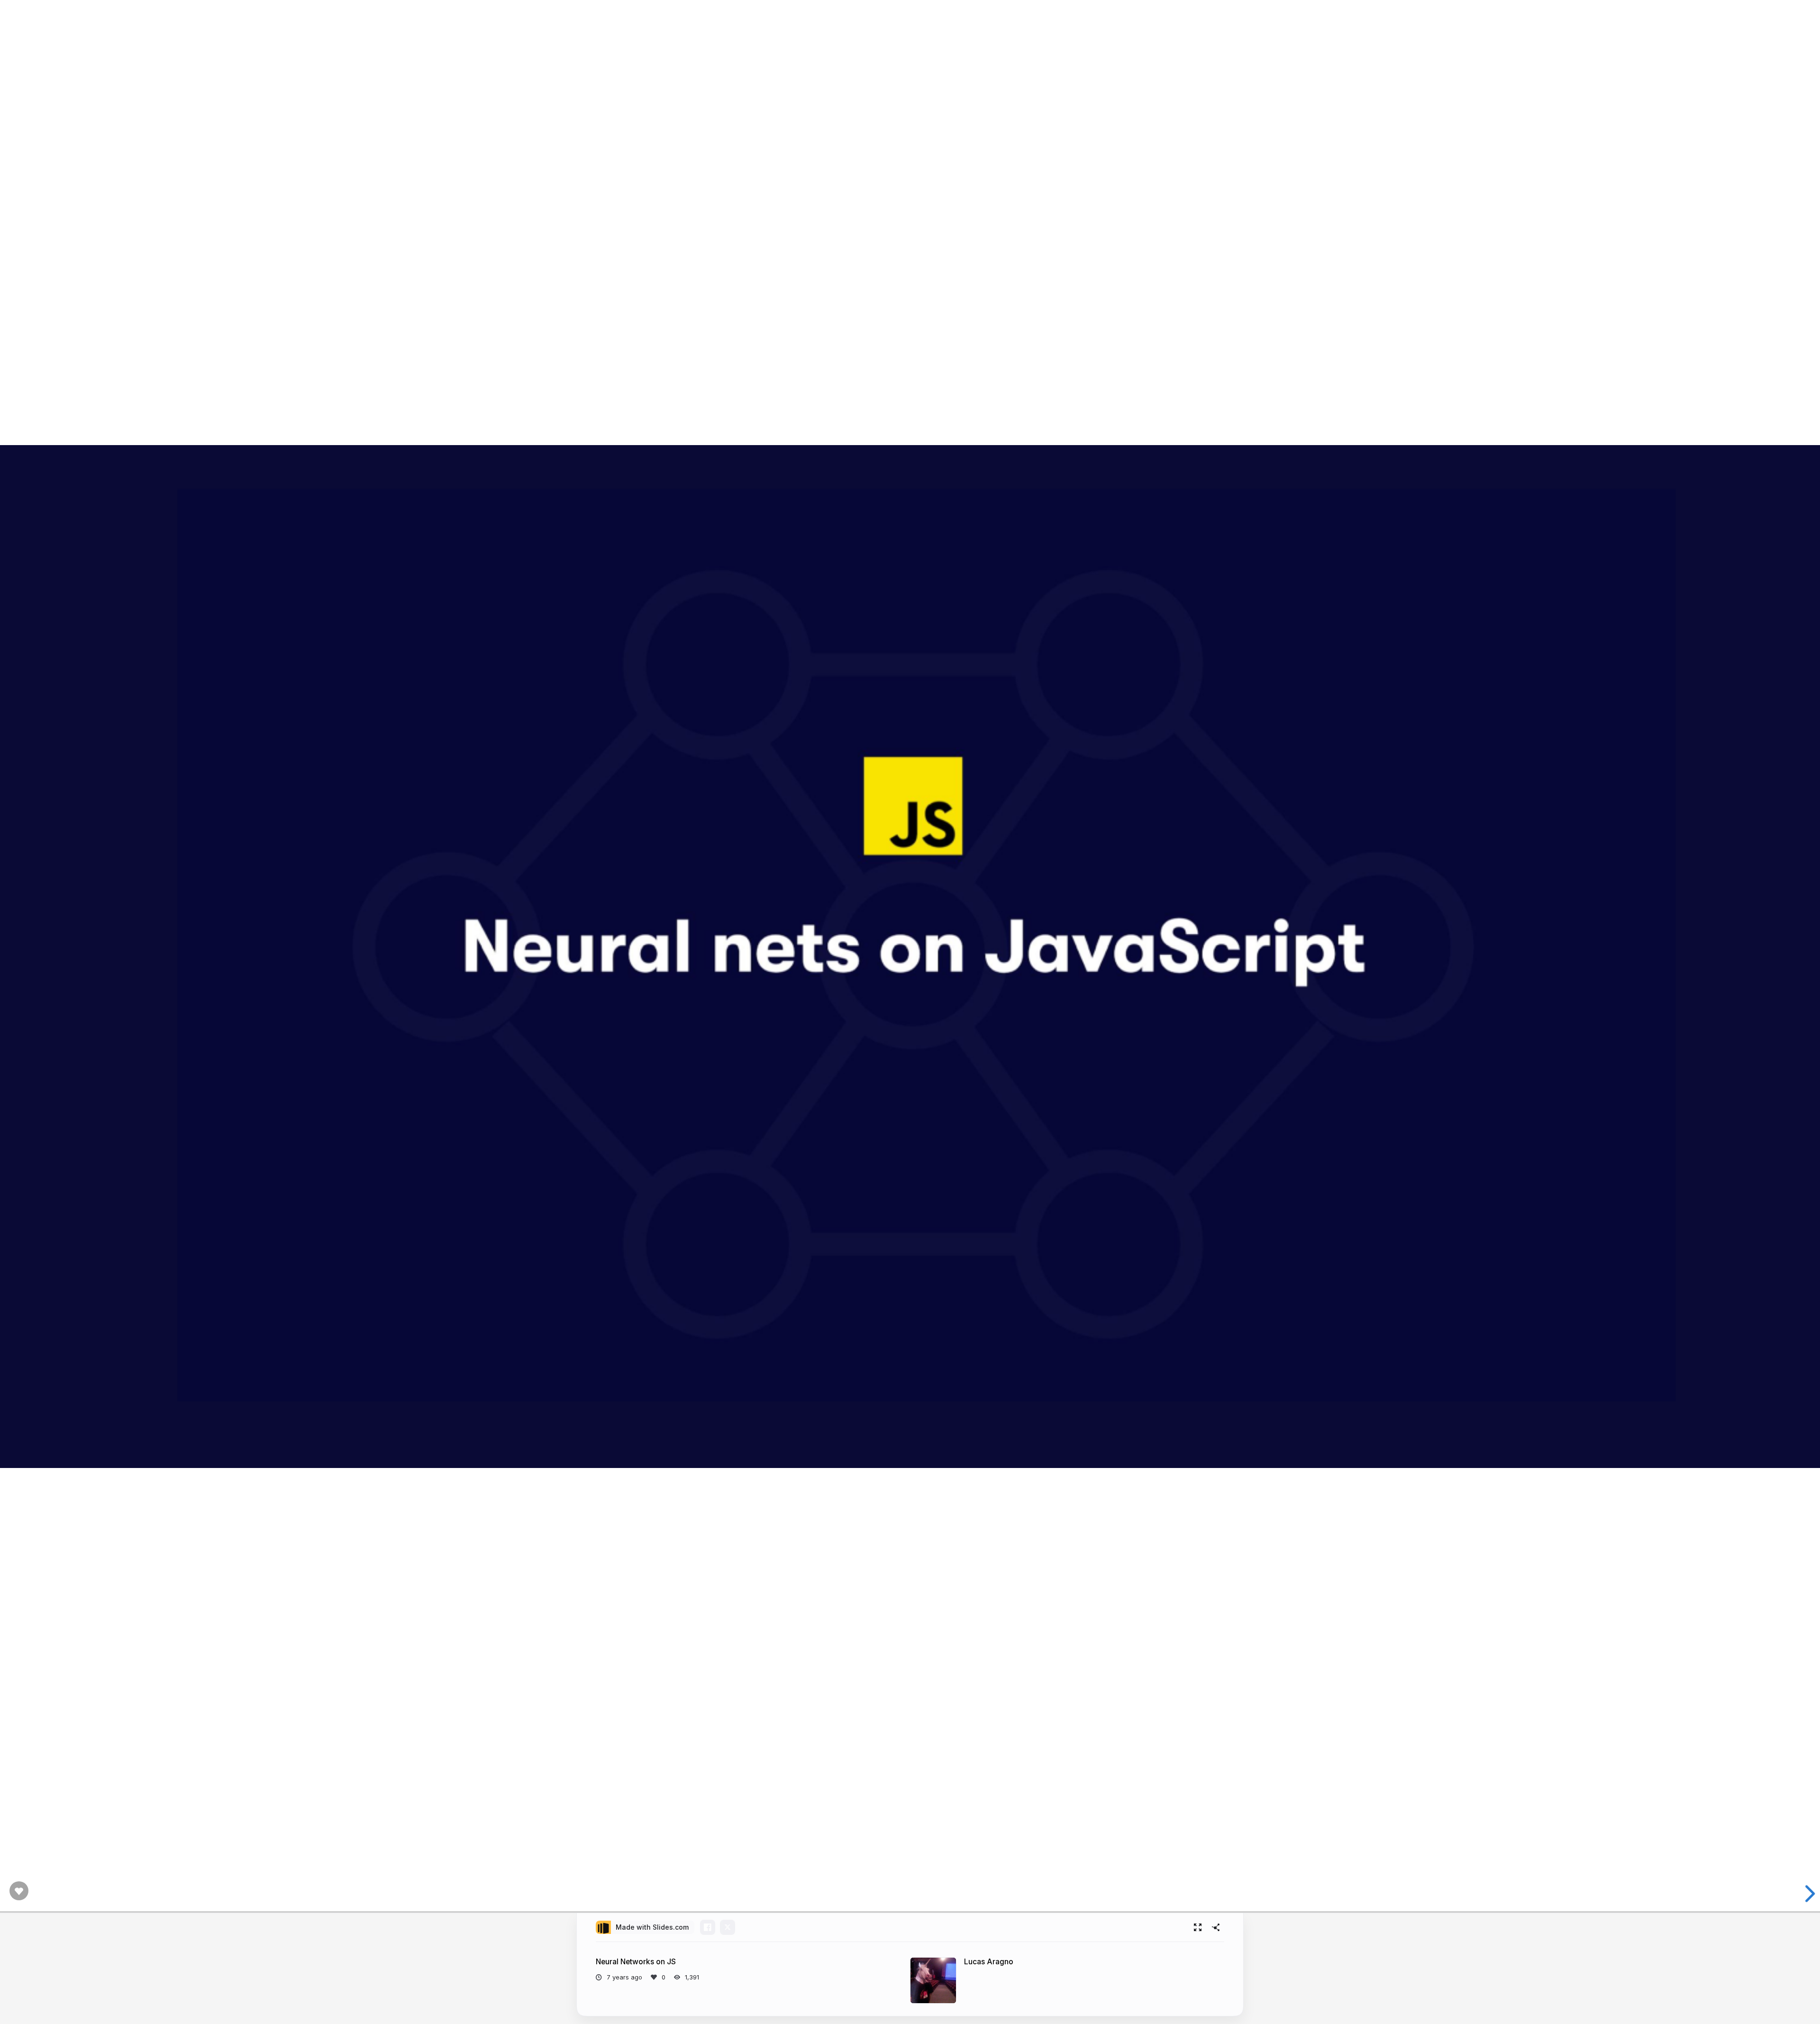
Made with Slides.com (652, 1927)
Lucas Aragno (989, 1962)
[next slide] (1808, 1894)
